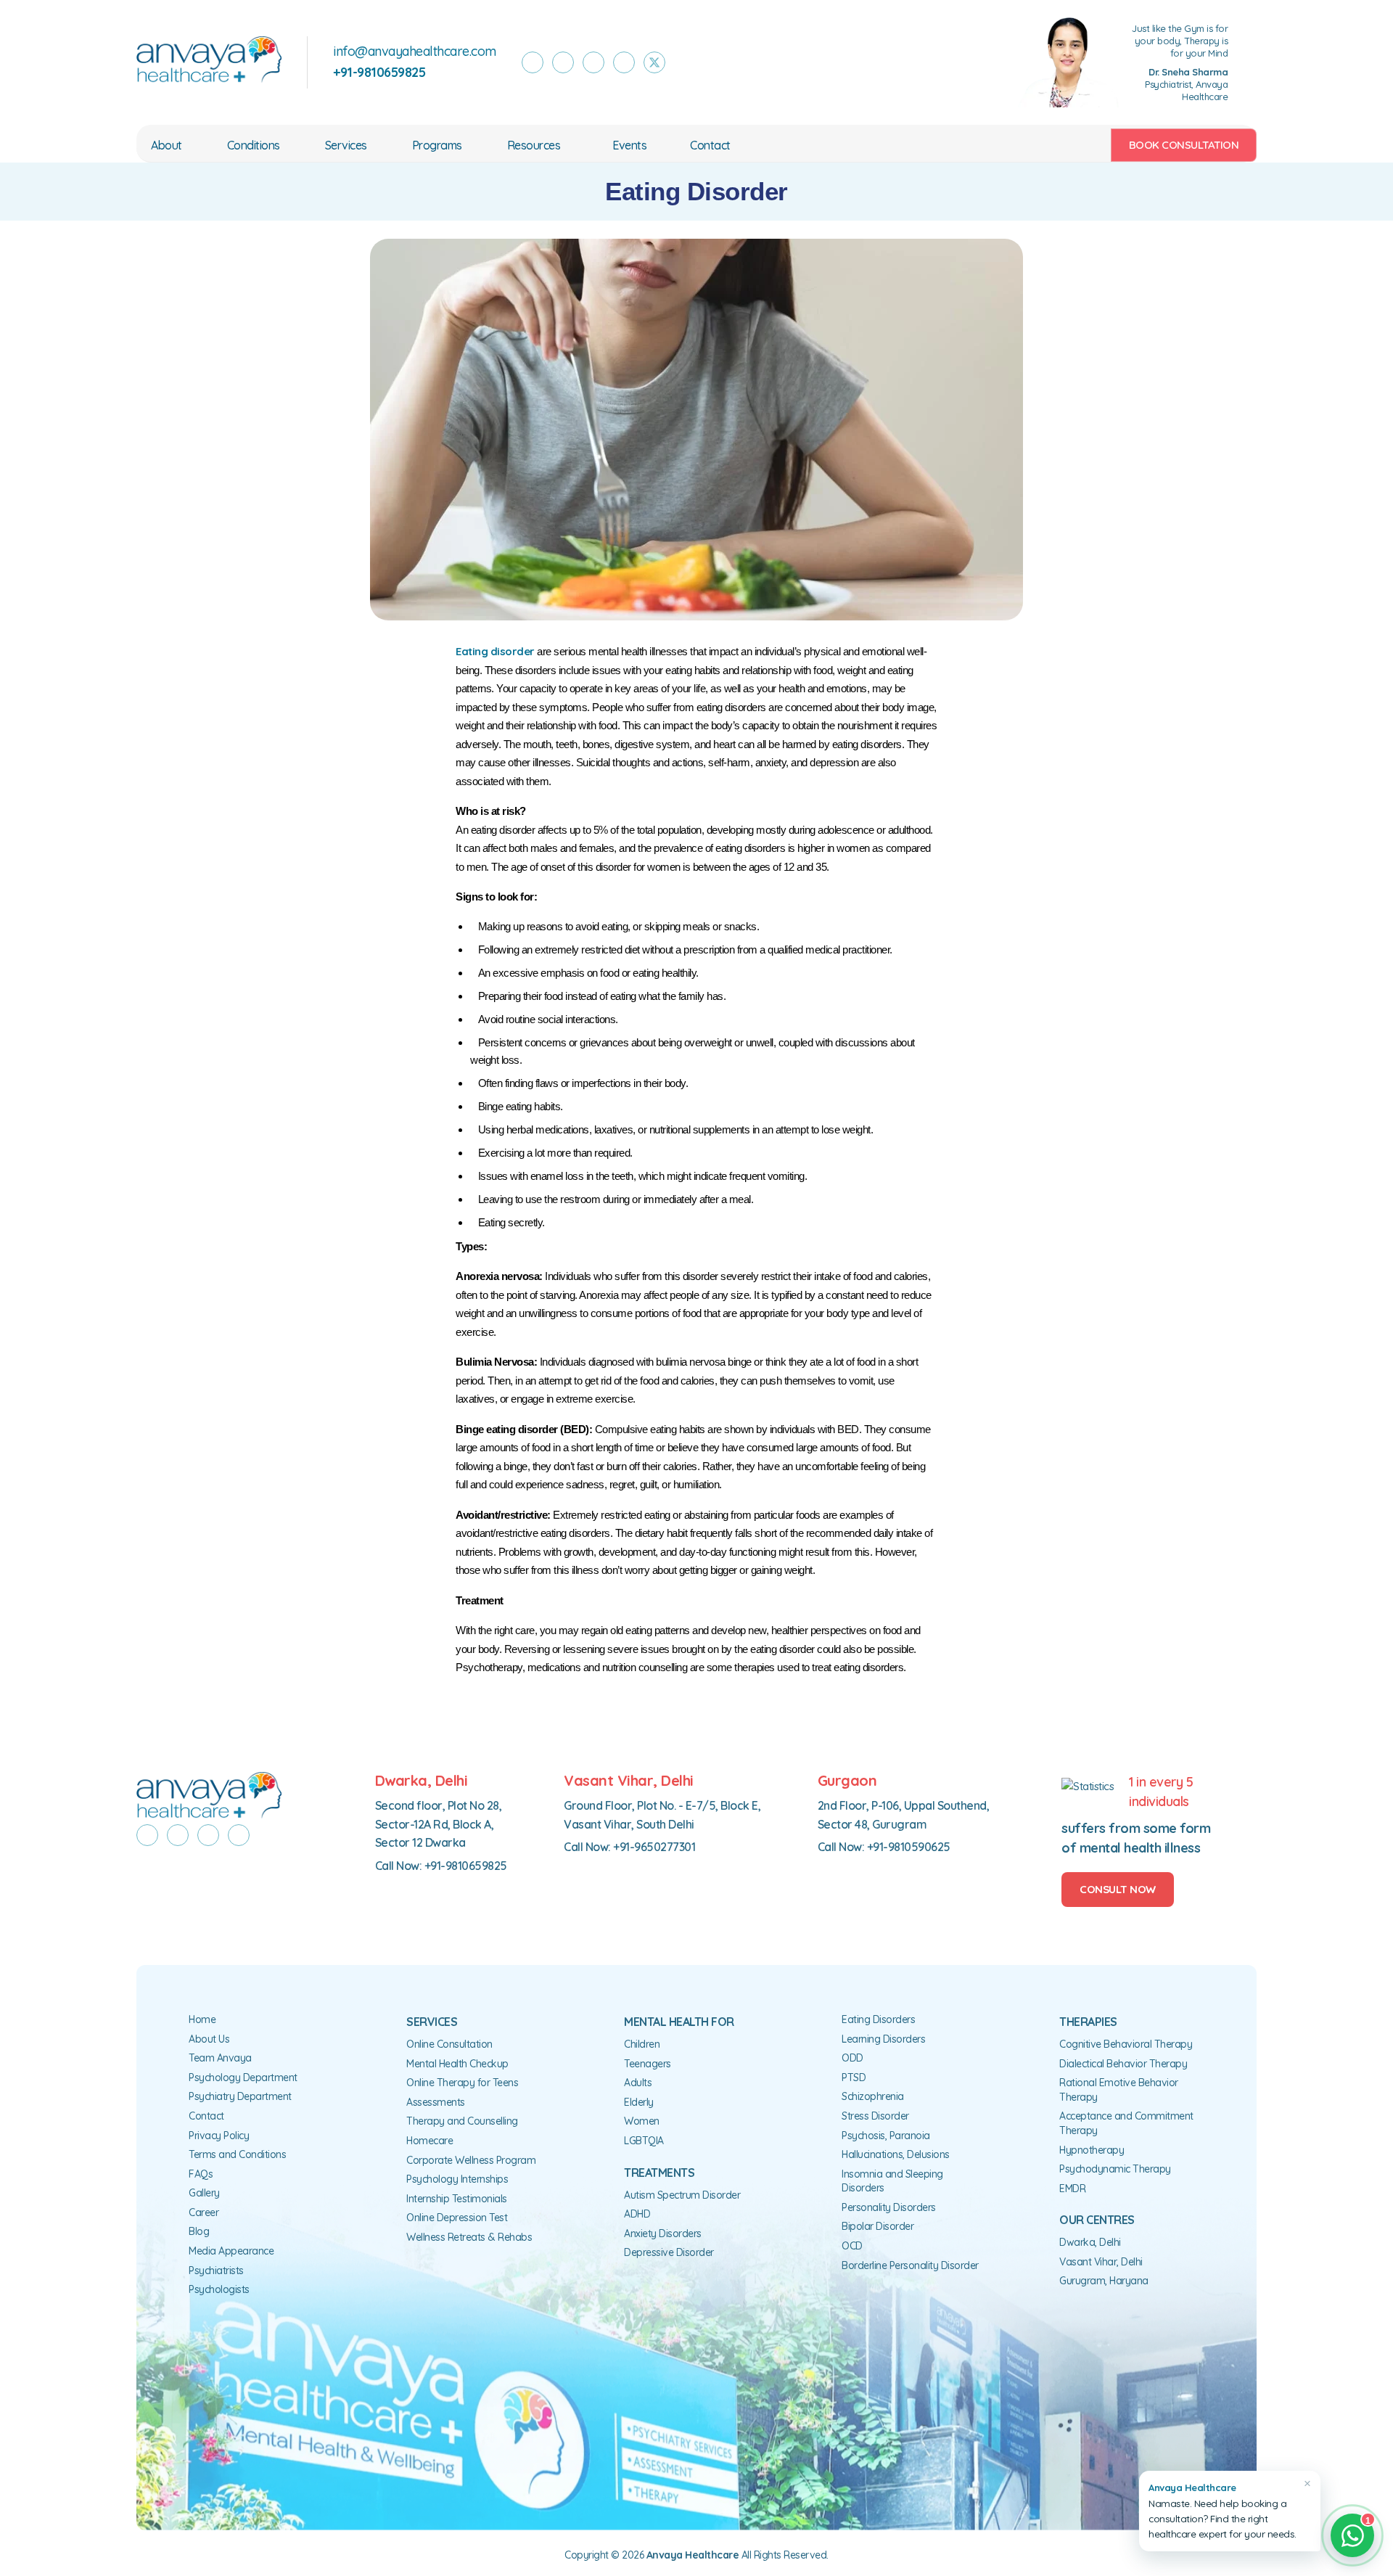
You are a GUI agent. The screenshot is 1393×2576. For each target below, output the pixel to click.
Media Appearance (231, 2251)
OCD (852, 2246)
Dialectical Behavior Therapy (1123, 2064)
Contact (710, 145)
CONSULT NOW (1118, 1889)
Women (642, 2121)
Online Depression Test (457, 2218)
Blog (199, 2231)
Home (202, 2019)
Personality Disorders (889, 2207)
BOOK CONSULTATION (1184, 145)
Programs (437, 145)
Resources (534, 145)
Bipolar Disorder (878, 2226)
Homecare (430, 2141)
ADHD (637, 2214)
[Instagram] (563, 62)
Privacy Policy (219, 2136)
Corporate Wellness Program (471, 2160)
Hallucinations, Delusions (896, 2154)
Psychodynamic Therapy (1115, 2169)
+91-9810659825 (466, 1866)
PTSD (854, 2077)
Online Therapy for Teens (462, 2083)
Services (346, 145)
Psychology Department (243, 2077)
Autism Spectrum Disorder (682, 2195)
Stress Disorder (875, 2116)
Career (204, 2212)
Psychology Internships (457, 2179)
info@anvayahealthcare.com (415, 51)
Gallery (204, 2193)
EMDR (1072, 2189)
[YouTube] (593, 62)
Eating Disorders (878, 2019)
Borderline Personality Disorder (910, 2265)
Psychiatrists (216, 2271)
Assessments (436, 2102)
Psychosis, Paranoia (886, 2136)
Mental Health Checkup (457, 2064)
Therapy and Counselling (462, 2121)
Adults (638, 2083)
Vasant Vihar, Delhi (1101, 2262)
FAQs (201, 2174)
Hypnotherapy (1092, 2150)
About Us (209, 2039)
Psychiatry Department (240, 2096)
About (167, 145)
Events (629, 145)
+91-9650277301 (654, 1847)
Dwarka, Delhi (1090, 2242)
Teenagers (648, 2064)
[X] (654, 62)
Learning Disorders (883, 2039)
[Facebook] (533, 62)
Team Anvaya (220, 2058)
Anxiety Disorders (663, 2234)
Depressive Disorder (669, 2252)
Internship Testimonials (457, 2199)
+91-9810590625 (909, 1847)
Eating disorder (495, 651)
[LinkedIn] (624, 62)
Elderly (639, 2102)
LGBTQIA (644, 2141)
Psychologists (219, 2289)
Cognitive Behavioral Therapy (1126, 2044)
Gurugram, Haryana (1104, 2281)
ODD (852, 2058)
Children (642, 2044)
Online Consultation (449, 2044)
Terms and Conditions (237, 2154)
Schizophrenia (873, 2096)
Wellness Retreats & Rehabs (469, 2237)
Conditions (254, 145)
